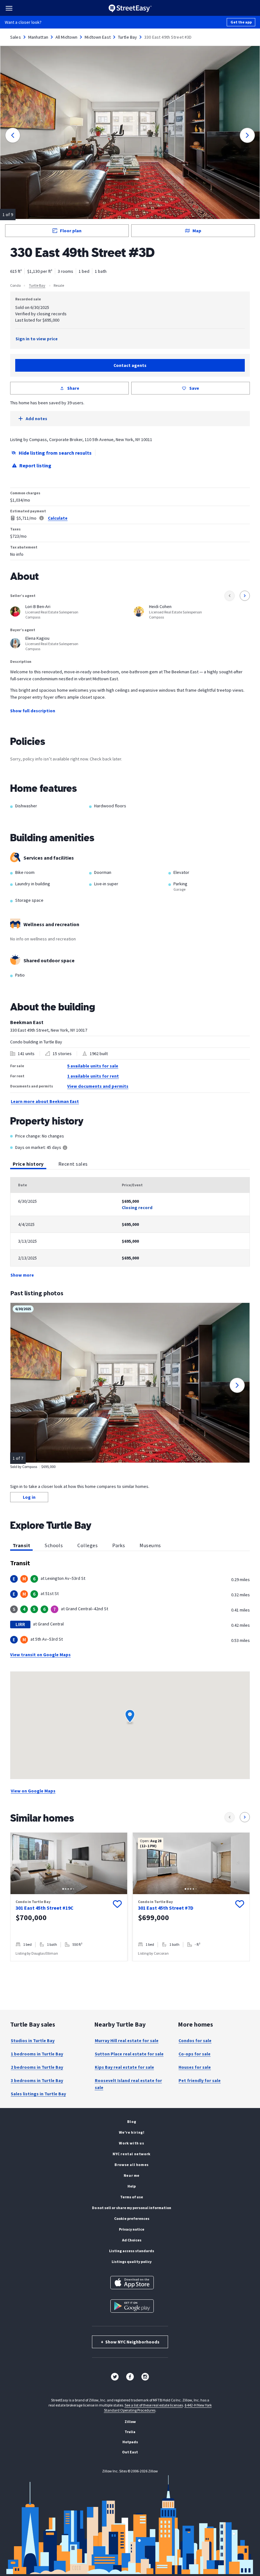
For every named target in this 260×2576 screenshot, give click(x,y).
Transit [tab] (21, 1545)
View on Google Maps (33, 1791)
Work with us (131, 2143)
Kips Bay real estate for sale (124, 2067)
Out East (130, 2452)
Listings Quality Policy (132, 2262)
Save (194, 388)
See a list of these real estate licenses (154, 2405)
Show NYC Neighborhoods (130, 2342)
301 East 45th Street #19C (45, 1908)
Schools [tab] (54, 1545)
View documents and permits (98, 1086)
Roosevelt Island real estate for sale (128, 2084)
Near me (132, 2175)
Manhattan (38, 37)
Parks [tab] (119, 1545)
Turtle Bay (127, 37)
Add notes (36, 419)
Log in (29, 1497)
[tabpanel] (130, 1228)
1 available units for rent (93, 1076)
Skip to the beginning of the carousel (130, 1968)
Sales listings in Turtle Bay (38, 2094)
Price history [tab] (28, 1164)
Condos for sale (195, 2041)
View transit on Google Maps (40, 1655)
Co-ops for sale (195, 2054)
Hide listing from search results (55, 453)
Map (197, 231)
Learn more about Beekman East (45, 1101)
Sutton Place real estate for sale (129, 2054)
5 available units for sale (93, 1066)
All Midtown (66, 37)
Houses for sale (195, 2067)
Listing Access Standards (132, 2251)
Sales (16, 37)
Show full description (33, 711)
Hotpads (130, 2442)
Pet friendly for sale (200, 2080)
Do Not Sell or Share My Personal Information (132, 2208)
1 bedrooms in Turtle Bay (37, 2054)
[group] (69, 1897)
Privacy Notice (132, 2229)
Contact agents (130, 365)
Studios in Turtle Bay (33, 2041)
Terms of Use (132, 2197)
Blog (132, 2121)
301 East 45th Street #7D (166, 1908)
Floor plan (71, 231)
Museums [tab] (150, 1545)
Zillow (130, 2422)
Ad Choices (132, 2240)
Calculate (58, 518)
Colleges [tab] (88, 1545)
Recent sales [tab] (73, 1164)
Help (132, 2186)
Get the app (241, 22)
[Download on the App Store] (132, 2283)
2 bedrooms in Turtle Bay (37, 2067)
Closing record (137, 1208)
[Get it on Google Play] (132, 2306)
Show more (22, 1275)
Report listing (35, 465)
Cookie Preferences (132, 2218)
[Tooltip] (65, 1148)
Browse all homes (132, 2165)
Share (73, 388)
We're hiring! (132, 2132)
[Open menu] (9, 8)
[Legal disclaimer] (42, 518)
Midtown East (98, 37)
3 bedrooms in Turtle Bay (37, 2080)
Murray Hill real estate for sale (127, 2041)
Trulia (130, 2432)
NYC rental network (132, 2154)
